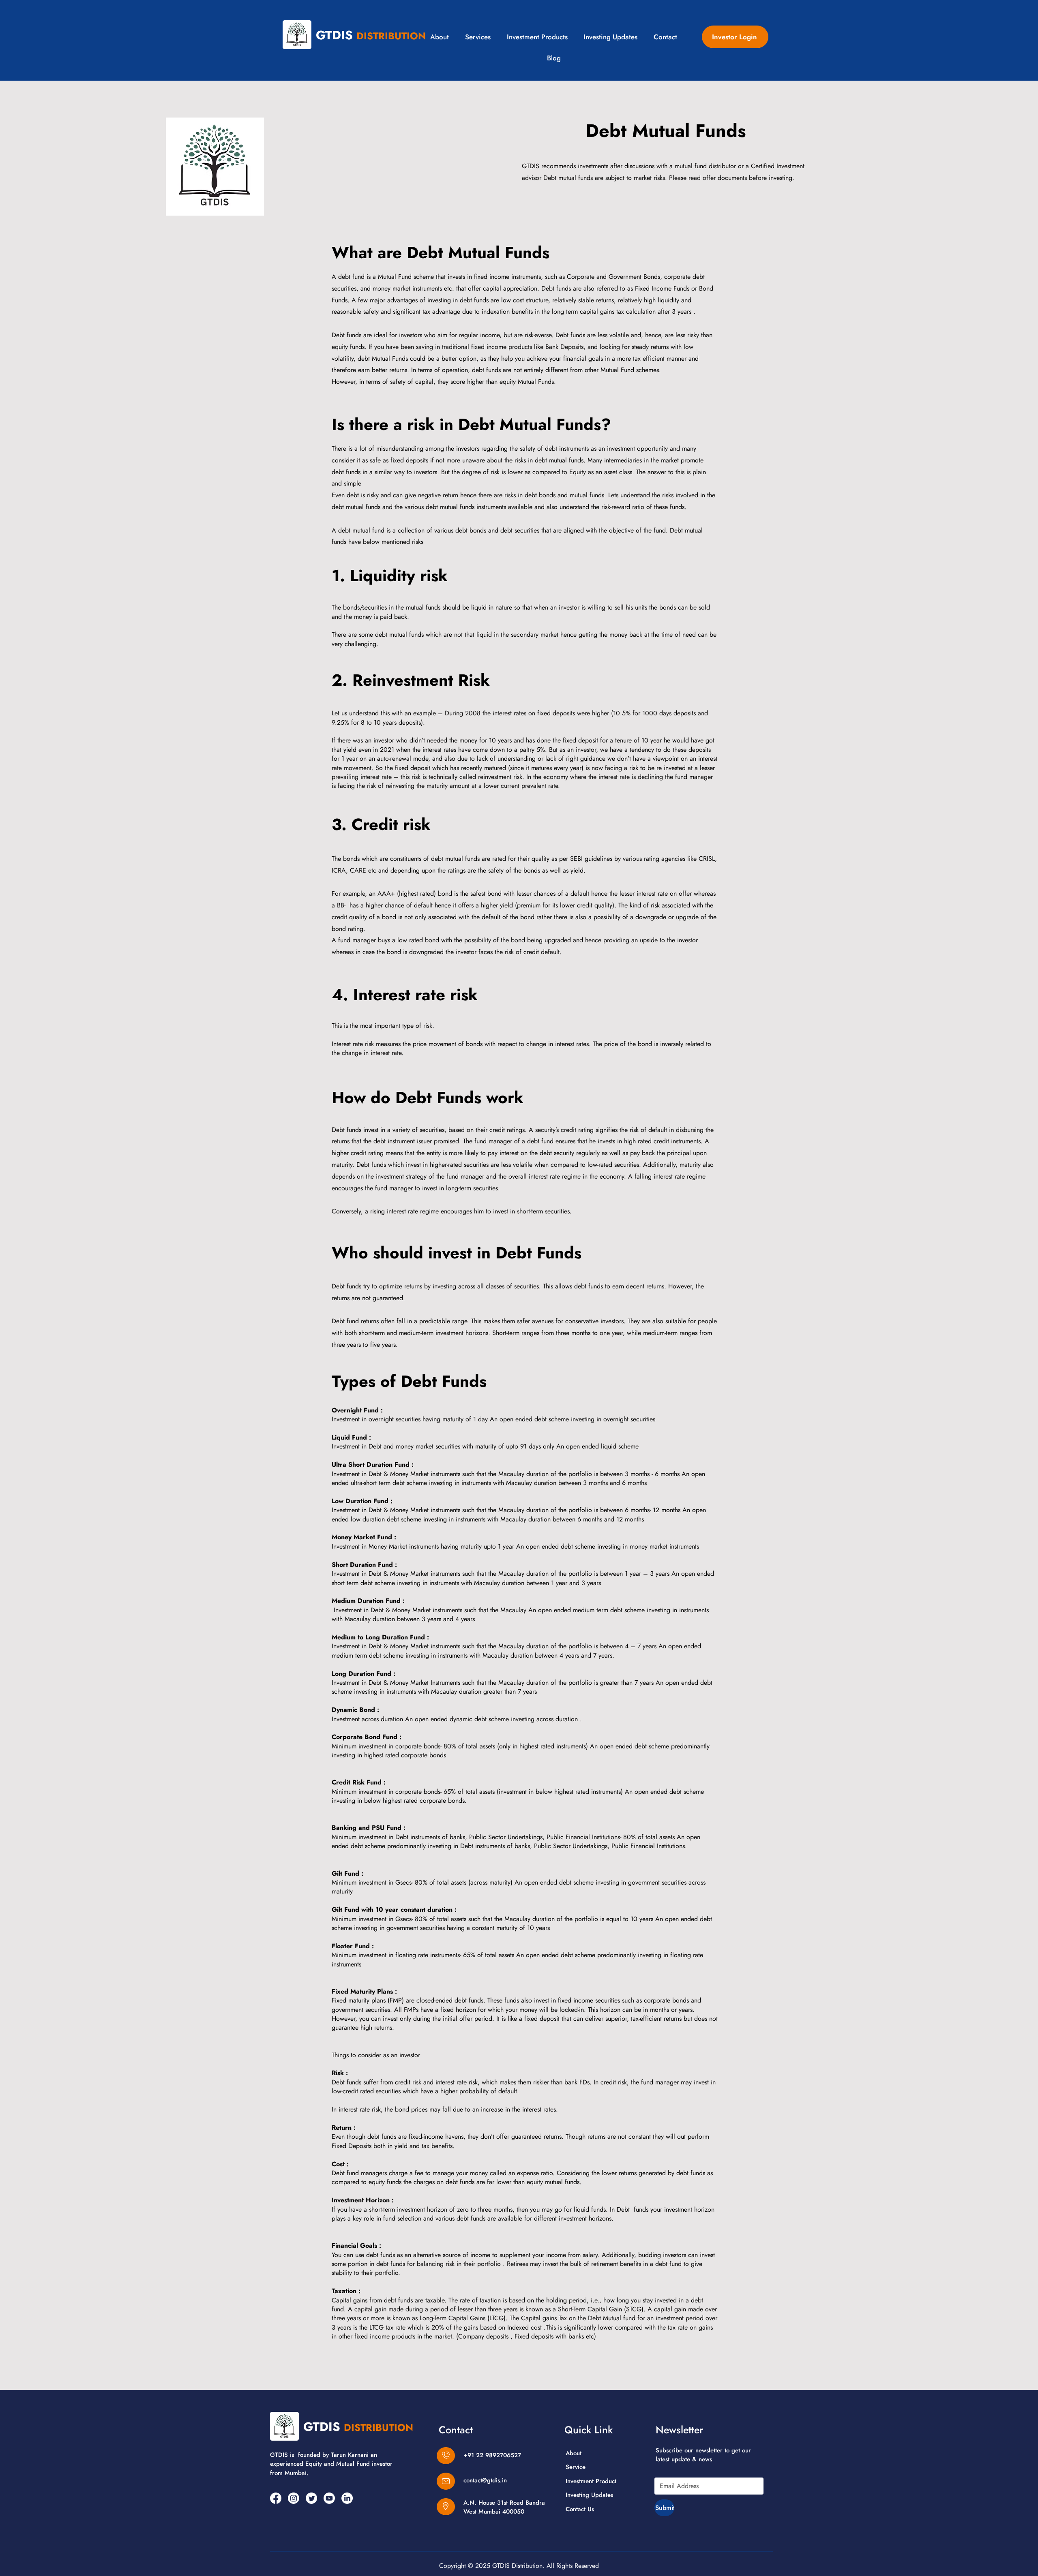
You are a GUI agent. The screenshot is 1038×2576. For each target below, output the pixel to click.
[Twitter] (311, 2498)
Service (576, 2467)
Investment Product (591, 2481)
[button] (537, 37)
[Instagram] (294, 2498)
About (574, 2453)
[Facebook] (276, 2498)
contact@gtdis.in (485, 2480)
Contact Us (580, 2509)
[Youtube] (329, 2498)
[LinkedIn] (347, 2498)
